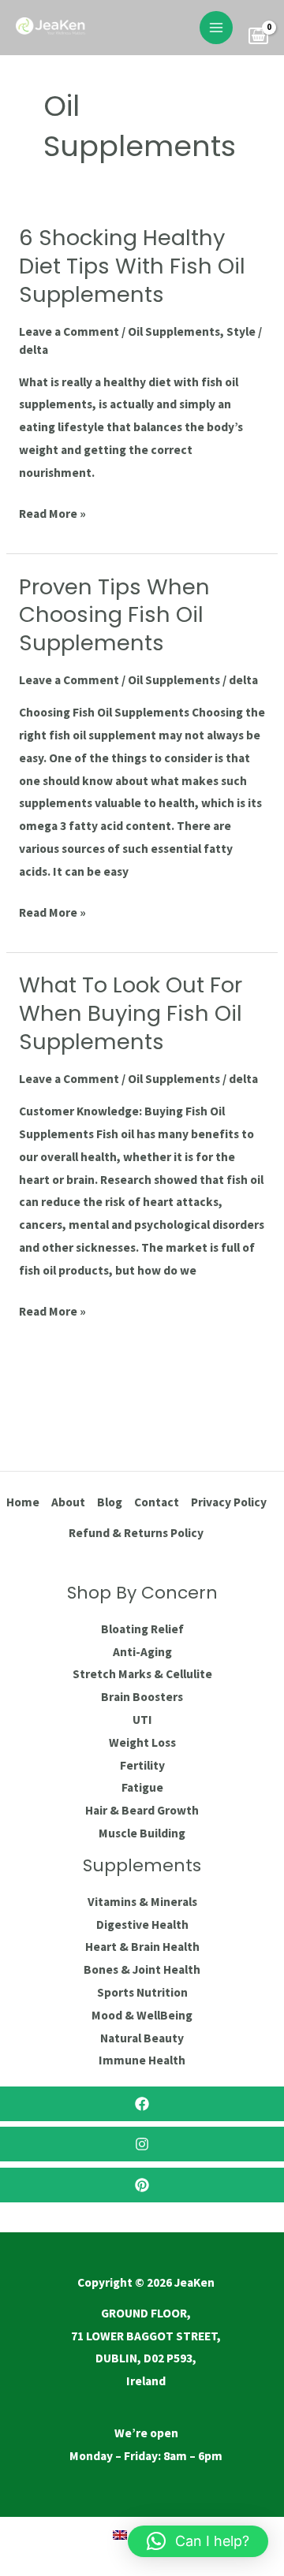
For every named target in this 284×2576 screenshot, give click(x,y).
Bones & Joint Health (142, 1969)
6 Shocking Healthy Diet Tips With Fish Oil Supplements (132, 266)
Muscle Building (142, 1833)
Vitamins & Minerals (142, 1902)
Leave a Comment (69, 331)
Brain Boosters (142, 1697)
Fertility (142, 1765)
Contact (157, 1502)
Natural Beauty (142, 2038)
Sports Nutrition (142, 1992)
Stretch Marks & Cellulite (142, 1674)
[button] (198, 2541)
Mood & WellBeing (142, 2015)
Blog (110, 1502)
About (68, 1502)
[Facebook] (142, 2104)
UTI (142, 1720)
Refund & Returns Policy (136, 1533)
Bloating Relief (142, 1629)
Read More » (52, 512)
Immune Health (142, 2060)
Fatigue (142, 1787)
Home (23, 1502)
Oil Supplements (174, 331)
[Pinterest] (142, 2185)
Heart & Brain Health (142, 1947)
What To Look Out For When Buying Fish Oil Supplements (131, 1013)
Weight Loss (142, 1742)
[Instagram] (142, 2144)
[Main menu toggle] (216, 28)
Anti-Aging (142, 1652)
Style (241, 331)
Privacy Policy (229, 1502)
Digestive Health (142, 1925)
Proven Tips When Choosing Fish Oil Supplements (114, 615)
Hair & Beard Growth (142, 1810)
